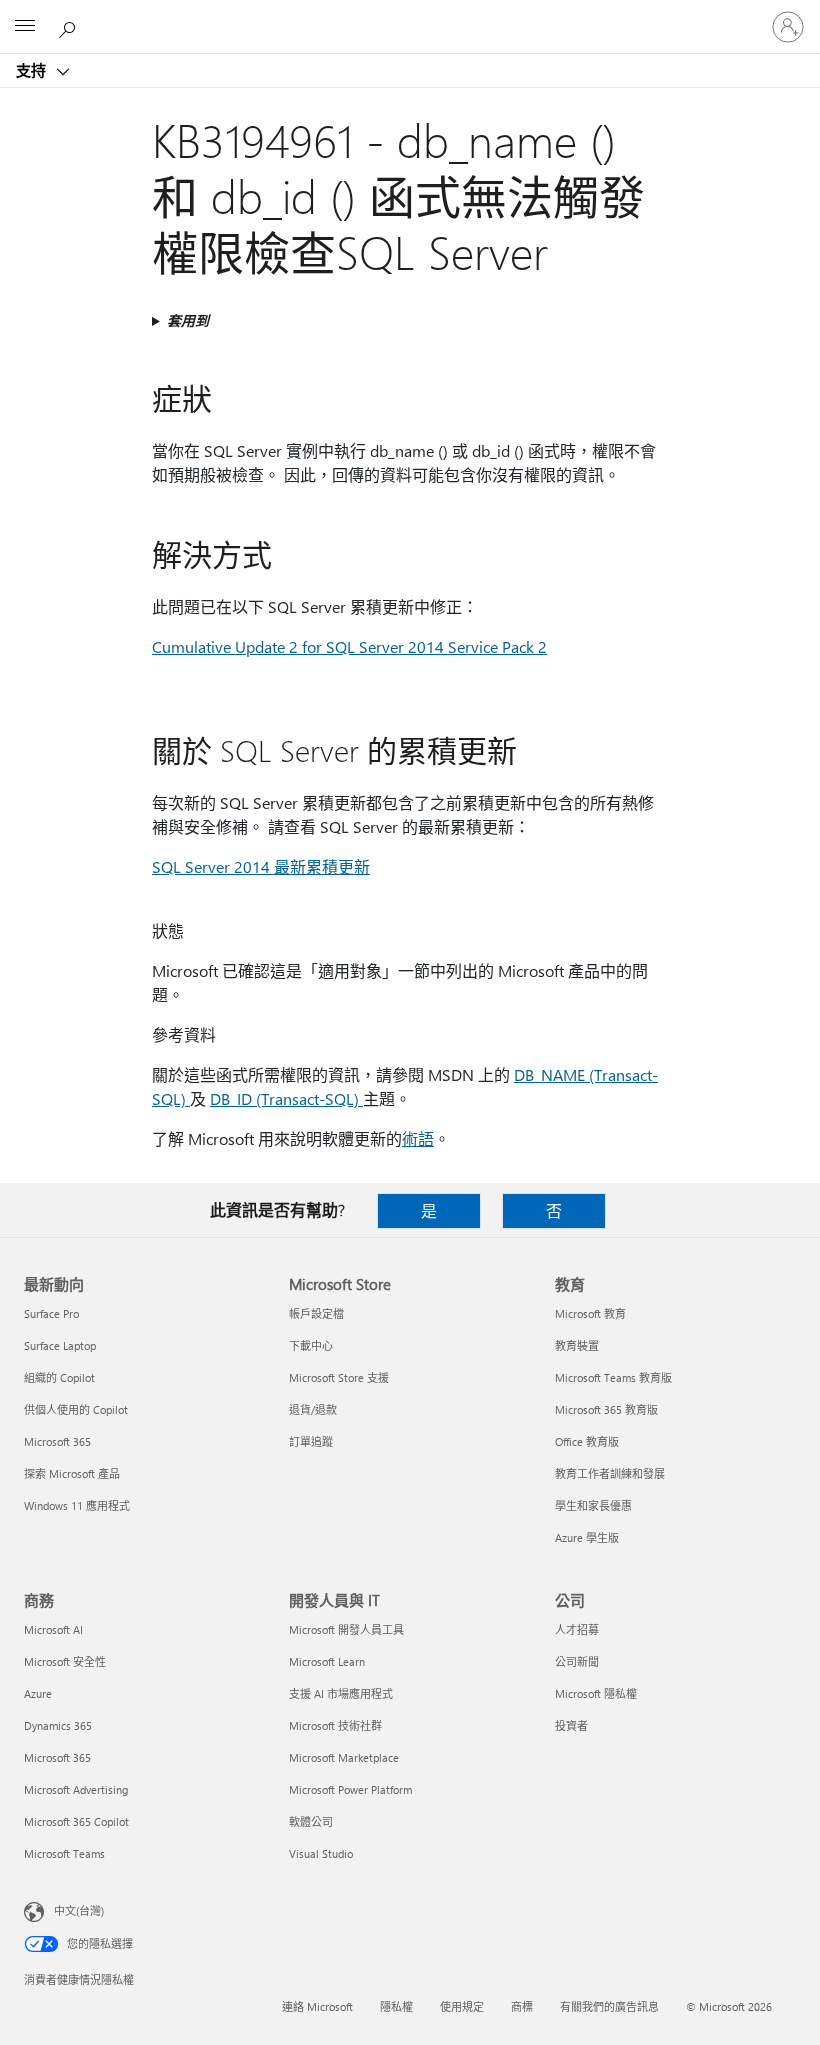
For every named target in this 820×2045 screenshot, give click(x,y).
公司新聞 (577, 1661)
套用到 (188, 320)
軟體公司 (311, 1821)
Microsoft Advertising (76, 1789)
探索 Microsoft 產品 (72, 1473)
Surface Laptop (60, 1345)
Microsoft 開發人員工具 (346, 1629)
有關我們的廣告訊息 (609, 2006)
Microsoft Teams (64, 1853)
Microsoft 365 (57, 1441)
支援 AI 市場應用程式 (341, 1693)
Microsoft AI (53, 1629)
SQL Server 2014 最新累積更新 (261, 866)
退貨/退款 (313, 1409)
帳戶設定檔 (316, 1313)
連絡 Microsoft (317, 2006)
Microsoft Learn (327, 1661)
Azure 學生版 (587, 1537)
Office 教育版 (587, 1441)
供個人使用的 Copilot (76, 1409)
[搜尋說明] (70, 26)
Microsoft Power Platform (350, 1789)
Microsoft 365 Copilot (76, 1821)
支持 (33, 70)
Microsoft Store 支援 (339, 1377)
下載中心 (311, 1345)
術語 (418, 1138)
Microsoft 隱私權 (596, 1693)
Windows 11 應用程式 (77, 1505)
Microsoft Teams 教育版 (613, 1377)
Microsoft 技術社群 (335, 1725)
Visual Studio (321, 1853)
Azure (38, 1693)
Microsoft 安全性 (65, 1661)
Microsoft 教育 (590, 1313)
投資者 (571, 1725)
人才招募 (577, 1629)
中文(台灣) (79, 1910)
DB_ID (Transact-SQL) (286, 1098)
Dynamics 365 (58, 1725)
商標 (522, 2006)
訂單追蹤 (311, 1441)
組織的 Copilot (59, 1377)
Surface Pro (51, 1313)
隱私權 (396, 2006)
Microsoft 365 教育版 (606, 1409)
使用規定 (462, 2006)
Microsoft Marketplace (344, 1757)
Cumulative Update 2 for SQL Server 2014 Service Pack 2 (349, 646)
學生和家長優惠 (593, 1505)
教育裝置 (577, 1345)
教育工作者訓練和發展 (610, 1473)
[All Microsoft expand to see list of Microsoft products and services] (25, 27)
